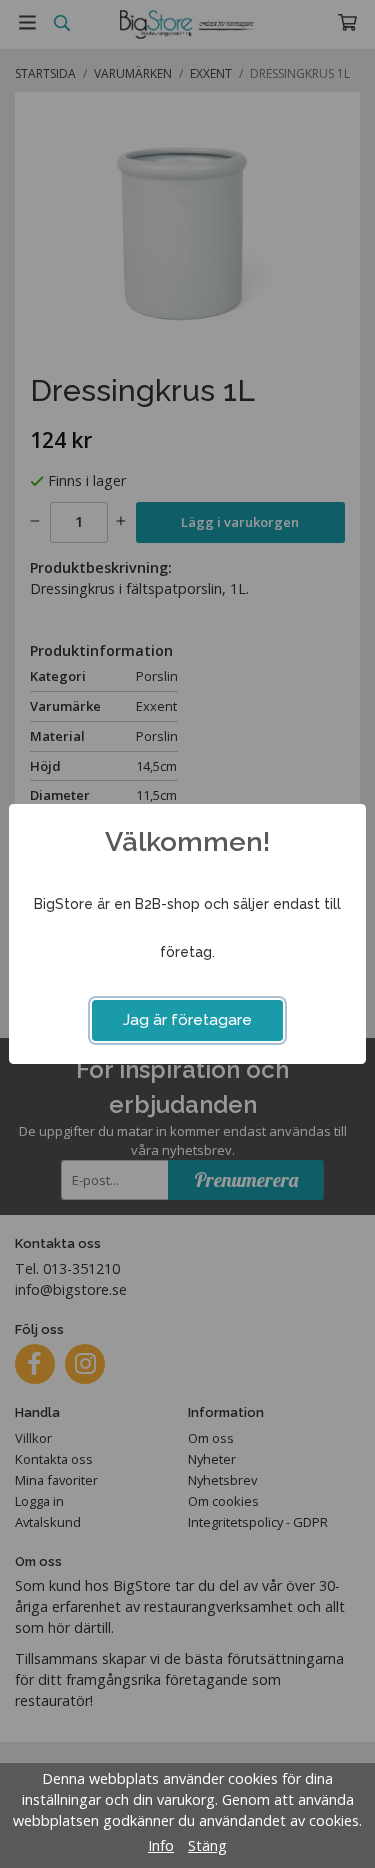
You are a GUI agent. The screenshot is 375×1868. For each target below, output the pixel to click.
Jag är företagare (187, 1020)
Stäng (207, 1845)
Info (161, 1845)
